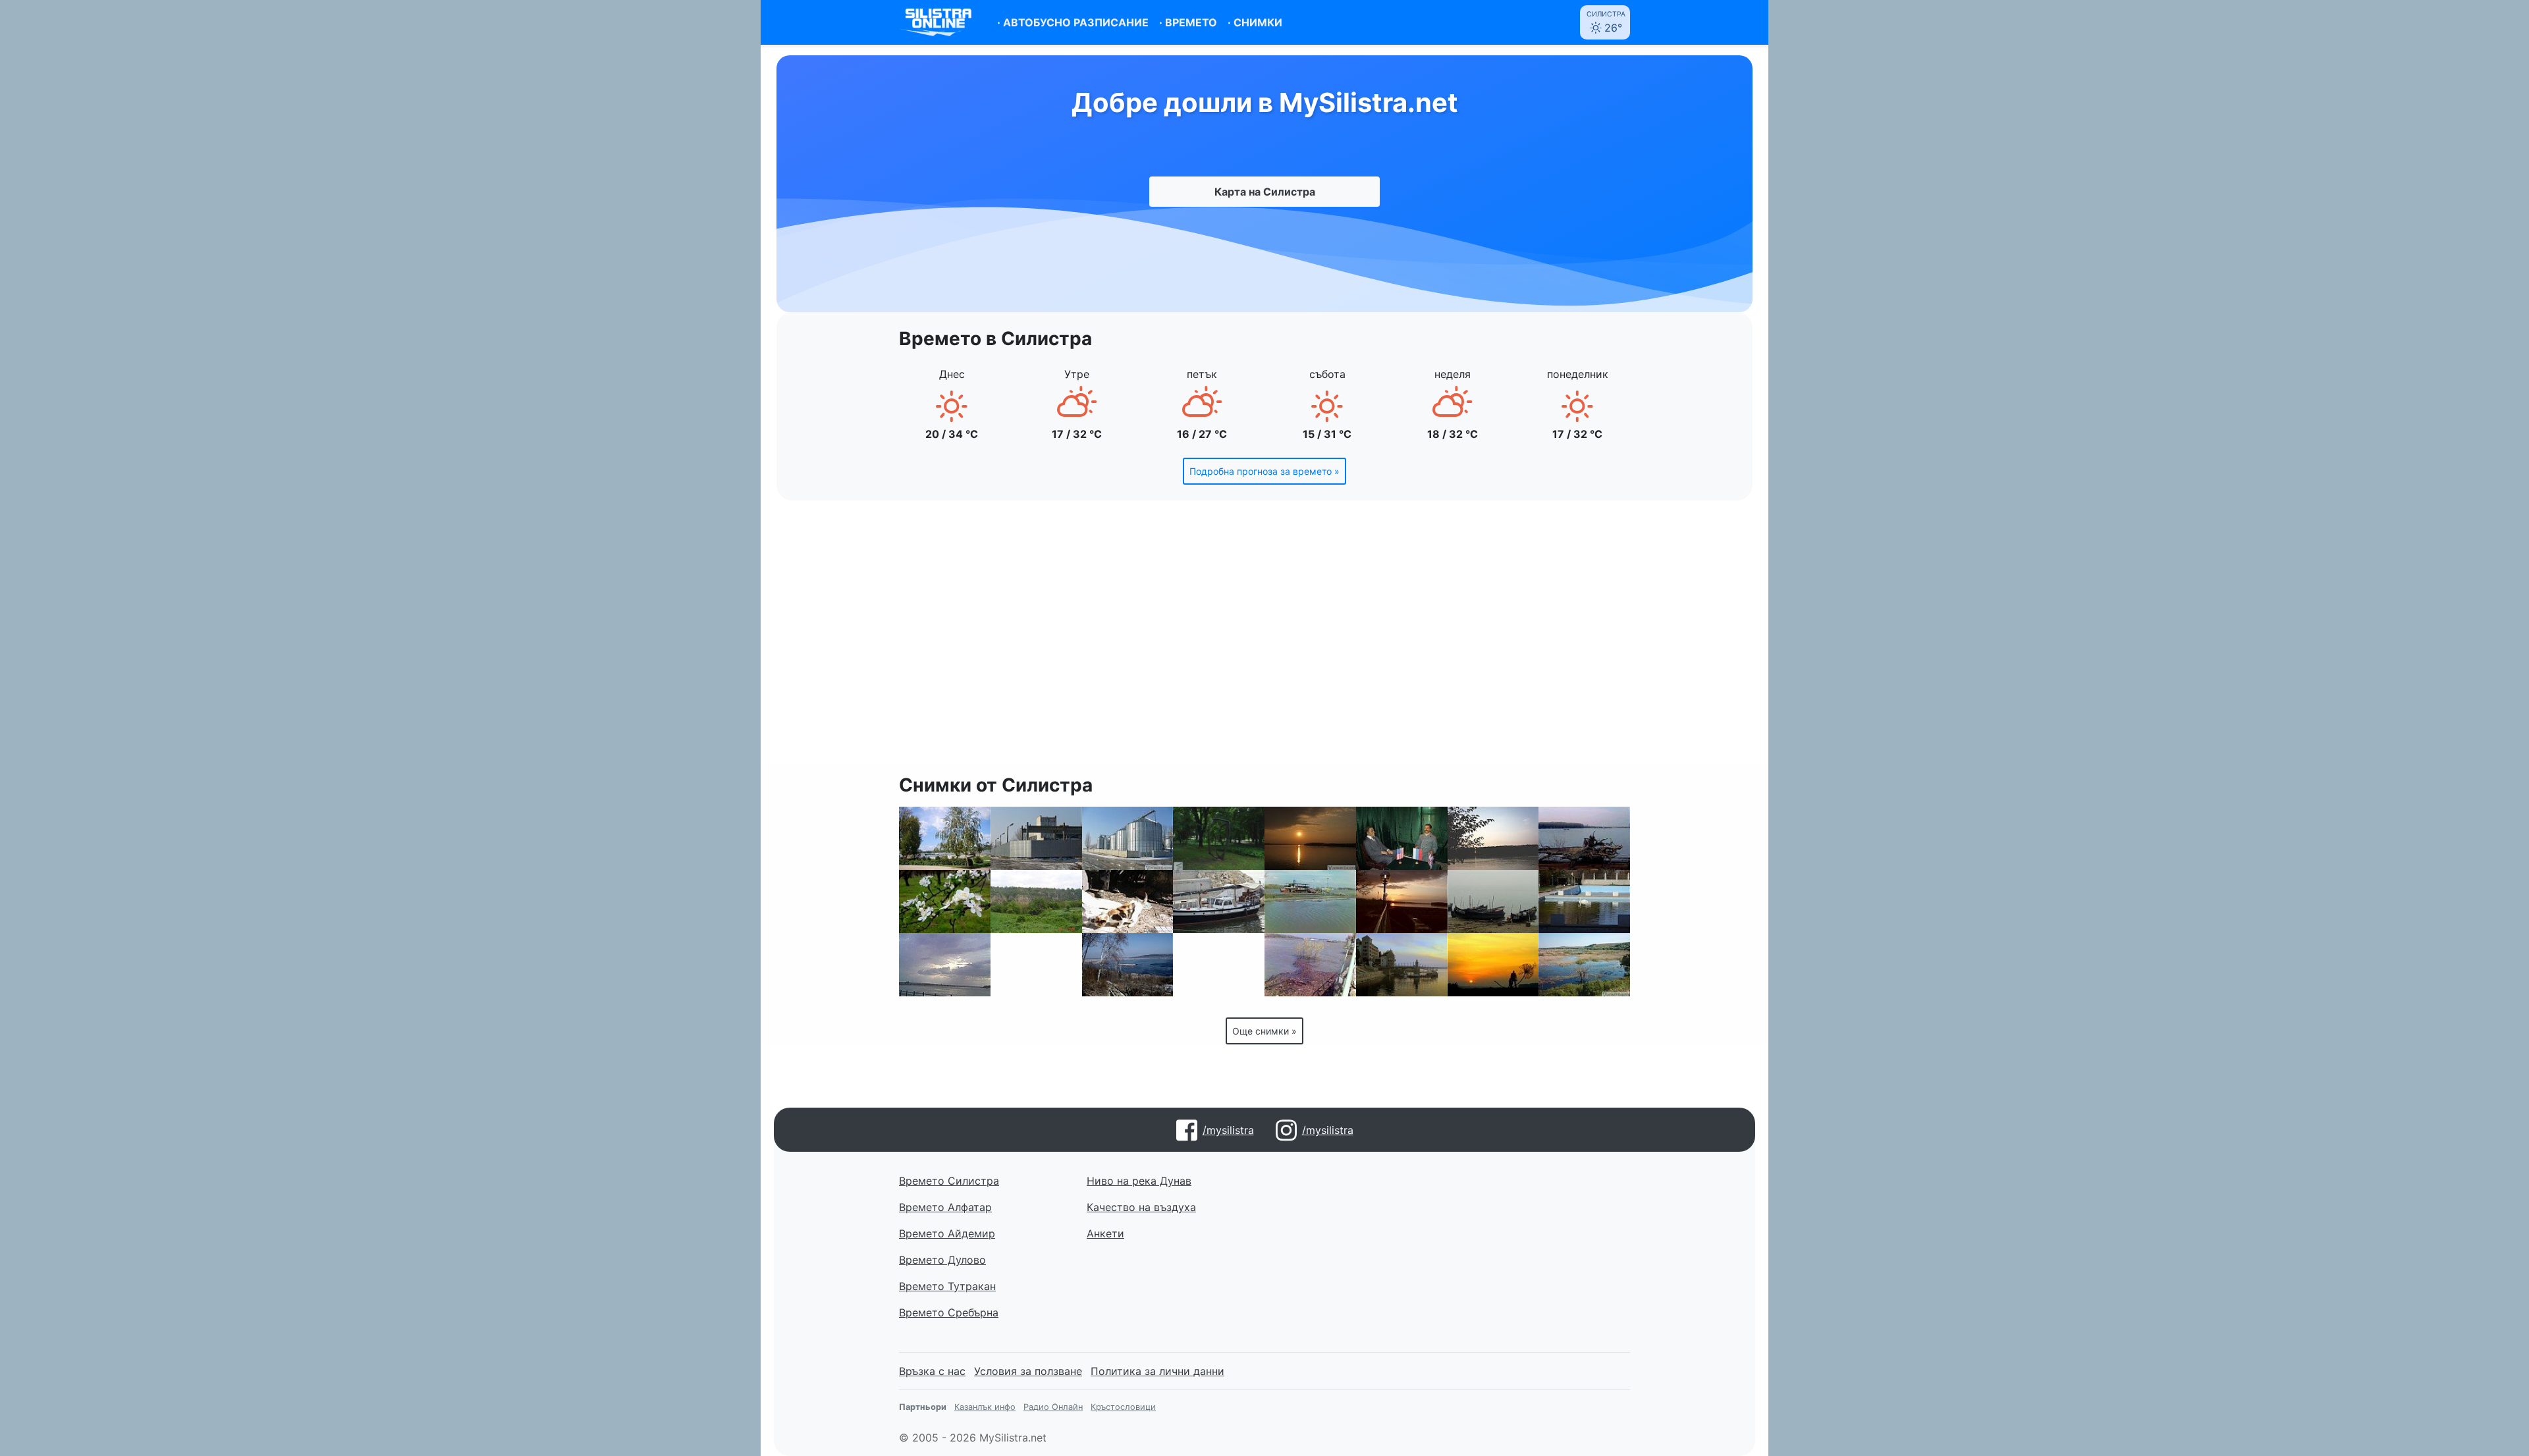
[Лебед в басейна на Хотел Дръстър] (1584, 902)
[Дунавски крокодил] (1584, 838)
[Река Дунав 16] (1493, 838)
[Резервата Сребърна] (1584, 965)
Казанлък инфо (985, 1407)
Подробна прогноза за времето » (1264, 471)
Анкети (1105, 1233)
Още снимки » (1264, 1031)
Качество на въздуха (1141, 1207)
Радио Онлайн (1053, 1407)
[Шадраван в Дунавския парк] (1219, 965)
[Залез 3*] (1310, 838)
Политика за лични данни (1157, 1371)
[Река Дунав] (1493, 902)
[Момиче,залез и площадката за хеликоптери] (1402, 902)
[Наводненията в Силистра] (1310, 902)
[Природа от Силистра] (1036, 902)
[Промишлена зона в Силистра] (1128, 838)
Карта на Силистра (1265, 192)
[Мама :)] (1128, 902)
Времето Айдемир (947, 1233)
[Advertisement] (1264, 640)
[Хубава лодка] (1219, 902)
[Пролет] (945, 902)
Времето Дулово (942, 1260)
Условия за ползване (1028, 1371)
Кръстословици (1123, 1407)
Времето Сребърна (949, 1312)
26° (1606, 22)
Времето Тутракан (947, 1286)
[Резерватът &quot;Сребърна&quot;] (1128, 965)
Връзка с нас (932, 1371)
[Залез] (1402, 965)
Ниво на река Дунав (1139, 1181)
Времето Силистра (949, 1181)
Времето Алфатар (945, 1207)
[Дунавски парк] (945, 838)
